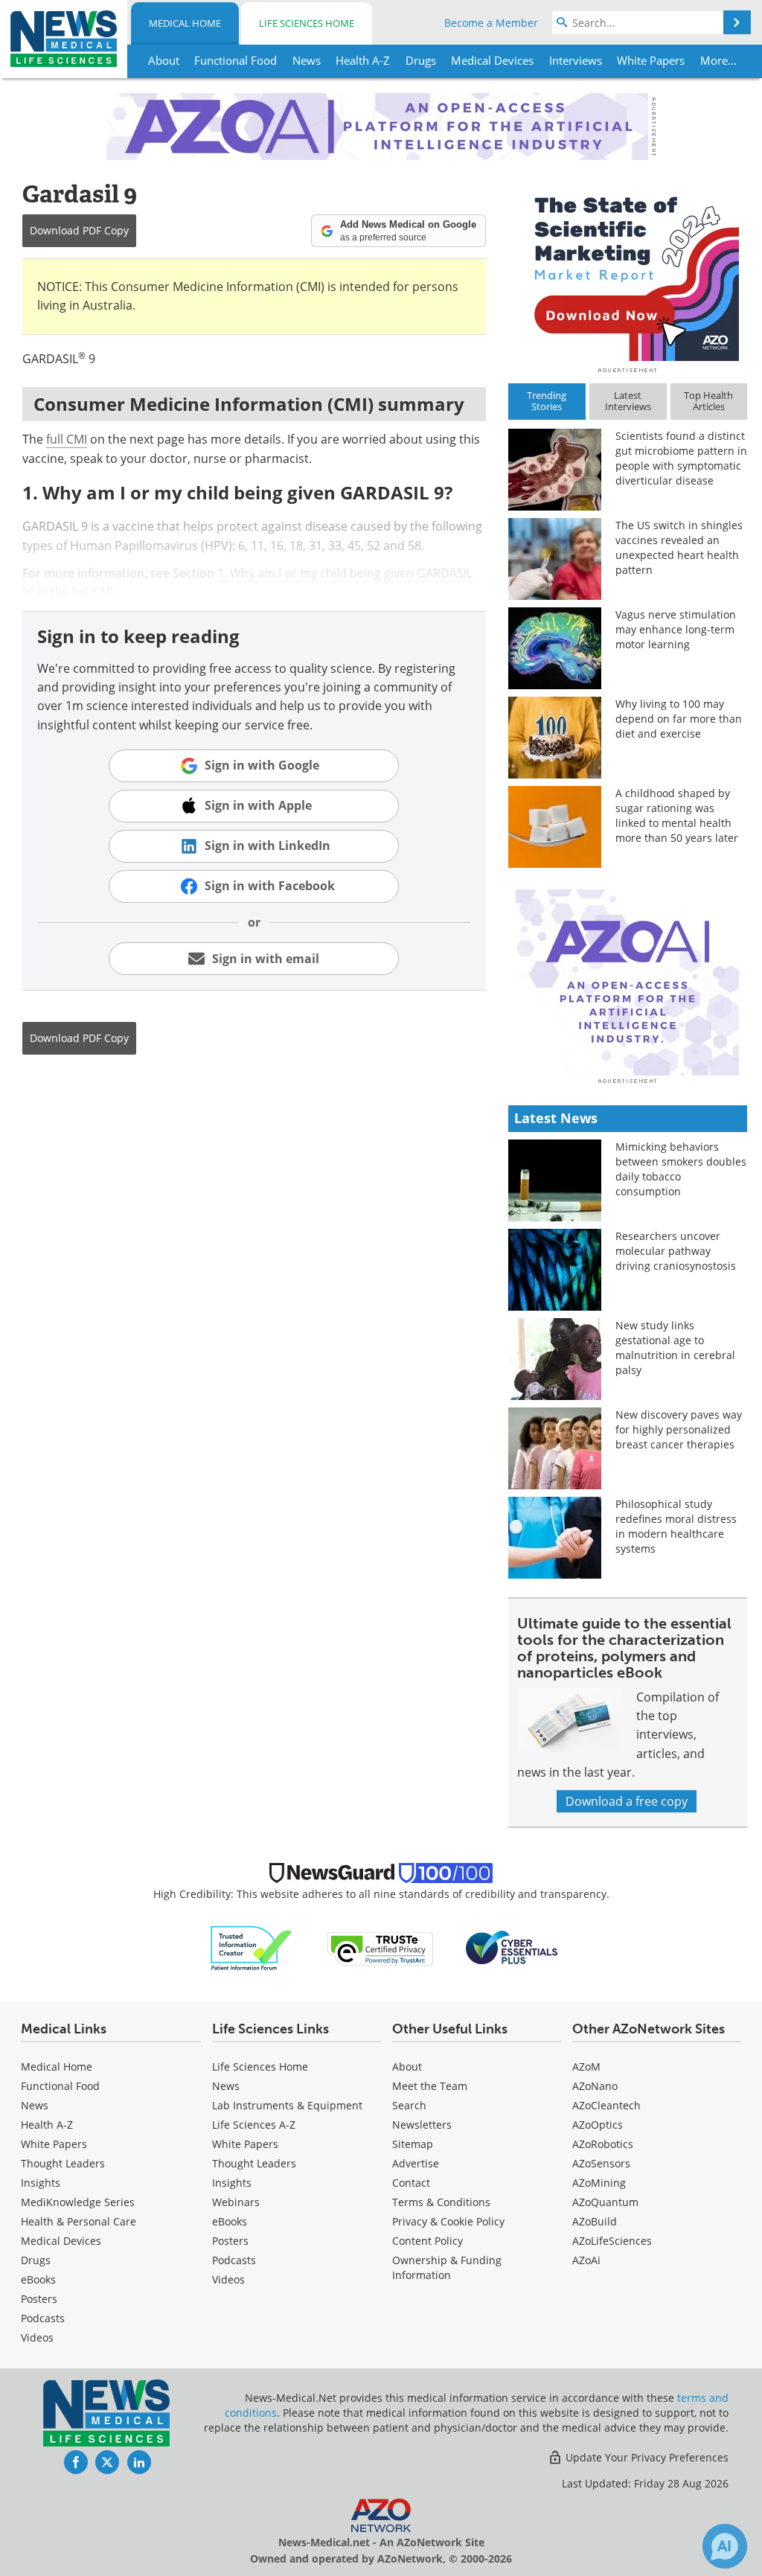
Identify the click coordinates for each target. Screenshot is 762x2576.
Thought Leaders (63, 2163)
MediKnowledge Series (78, 2202)
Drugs (36, 2260)
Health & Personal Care (79, 2221)
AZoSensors (601, 2163)
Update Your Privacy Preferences (646, 2457)
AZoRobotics (603, 2144)
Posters (39, 2299)
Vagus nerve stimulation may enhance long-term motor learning (676, 629)
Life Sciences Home (307, 23)
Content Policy (428, 2241)
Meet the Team (430, 2086)
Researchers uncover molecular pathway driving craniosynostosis (676, 1251)
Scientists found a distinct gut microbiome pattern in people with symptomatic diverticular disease (681, 458)
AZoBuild (595, 2221)
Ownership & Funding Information (447, 2267)
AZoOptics (598, 2125)
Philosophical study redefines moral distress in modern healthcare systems (676, 1526)
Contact (411, 2183)
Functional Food (60, 2086)
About (407, 2067)
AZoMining (599, 2183)
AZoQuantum (605, 2202)
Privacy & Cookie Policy (448, 2221)
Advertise (416, 2163)
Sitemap (413, 2144)
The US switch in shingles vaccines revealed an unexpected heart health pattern (679, 547)
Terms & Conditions (441, 2202)
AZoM (586, 2067)
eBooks (38, 2279)
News (35, 2105)
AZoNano (595, 2086)
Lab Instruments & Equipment (287, 2105)
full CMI (67, 439)
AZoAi (586, 2260)
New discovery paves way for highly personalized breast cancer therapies (679, 1429)
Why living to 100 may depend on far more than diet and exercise (679, 719)
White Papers (54, 2144)
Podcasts (43, 2318)
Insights (41, 2183)
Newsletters (422, 2125)
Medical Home (185, 23)
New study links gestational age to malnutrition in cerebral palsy (675, 1348)
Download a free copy (627, 1801)
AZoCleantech (606, 2105)
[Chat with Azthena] (725, 2546)
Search (409, 2105)
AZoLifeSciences (612, 2241)
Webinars (236, 2202)
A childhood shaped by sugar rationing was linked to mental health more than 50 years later (677, 815)
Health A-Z (47, 2125)
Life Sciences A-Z (254, 2125)
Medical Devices (61, 2241)
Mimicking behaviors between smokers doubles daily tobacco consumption (681, 1169)
